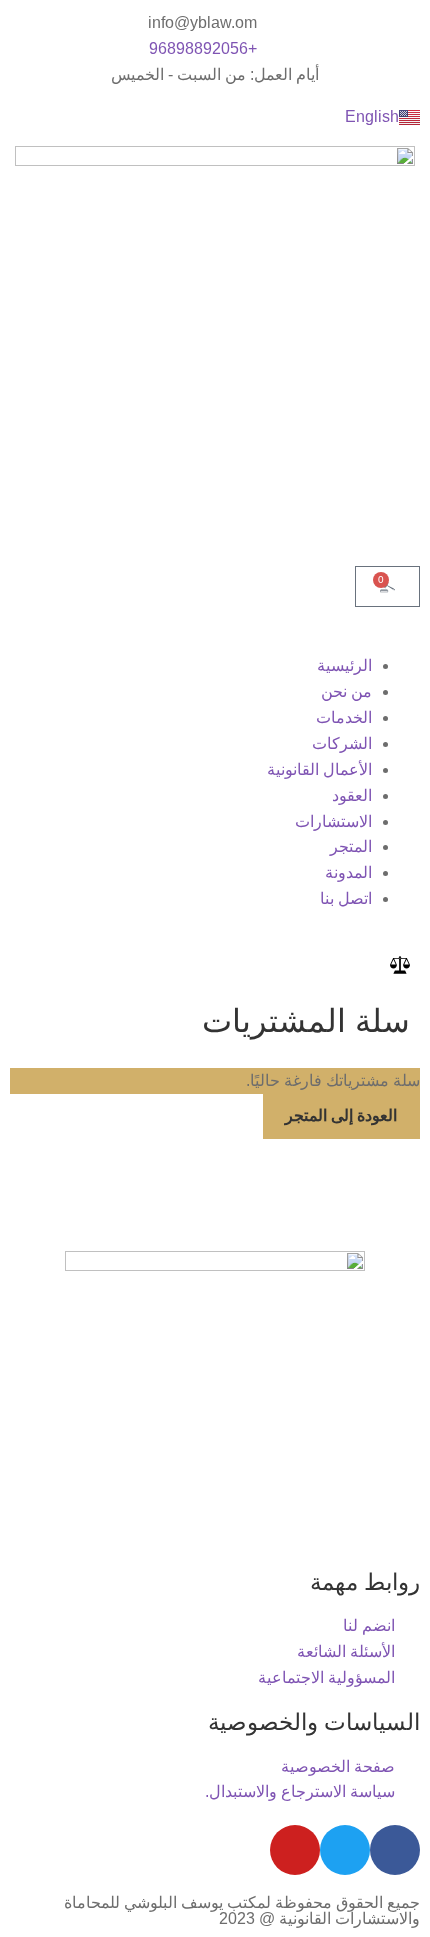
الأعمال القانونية (319, 769)
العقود (352, 795)
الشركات (342, 743)
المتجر (351, 846)
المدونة (348, 872)
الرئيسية (344, 665)
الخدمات (344, 717)
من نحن (346, 691)
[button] (215, 640)
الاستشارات (333, 821)
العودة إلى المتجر (341, 1115)
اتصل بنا (346, 898)
